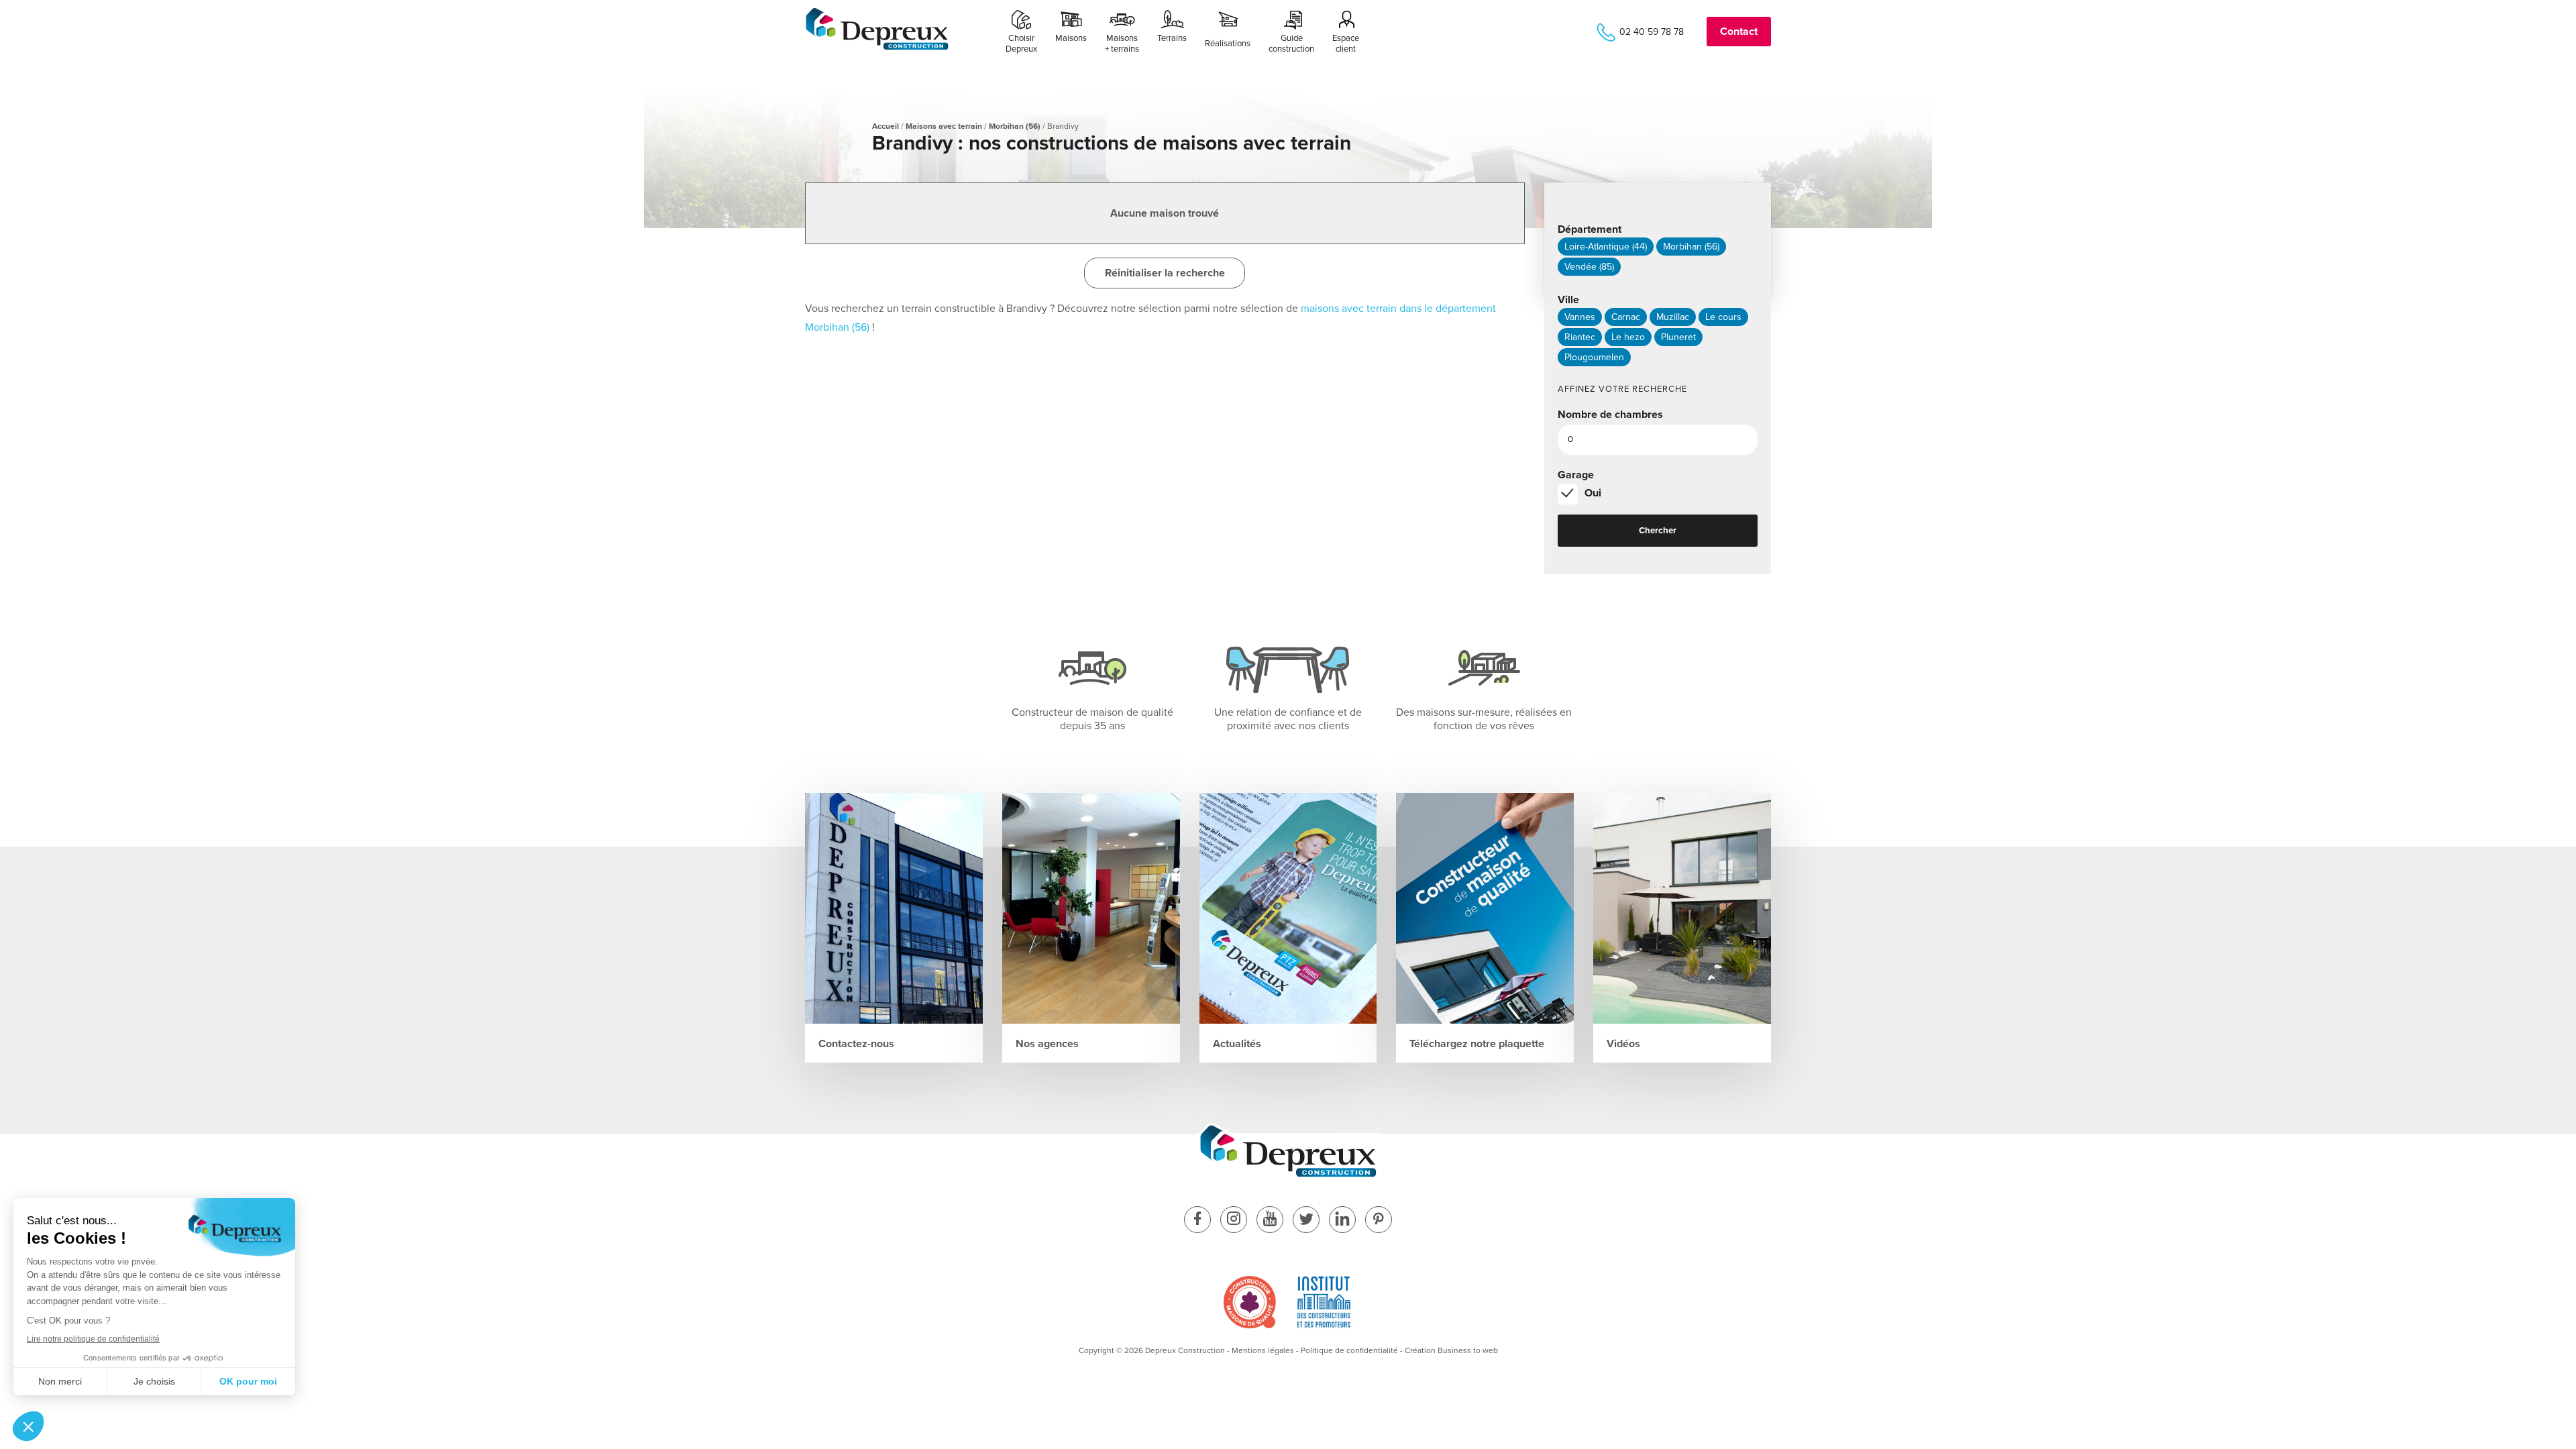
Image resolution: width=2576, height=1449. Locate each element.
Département (1590, 229)
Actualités (1237, 1044)
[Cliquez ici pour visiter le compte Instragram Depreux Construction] (1234, 1221)
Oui (1593, 493)
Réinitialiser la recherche (1165, 273)
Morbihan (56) (1015, 126)
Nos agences (1047, 1044)
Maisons (1071, 38)
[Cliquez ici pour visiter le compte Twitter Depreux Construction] (1306, 1221)
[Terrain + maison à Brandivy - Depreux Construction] (877, 48)
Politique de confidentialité (1349, 1350)
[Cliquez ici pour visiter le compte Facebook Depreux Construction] (1197, 1221)
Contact (1739, 32)
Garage (1576, 475)
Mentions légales (1263, 1350)
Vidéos (1623, 1044)
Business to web (1468, 1350)
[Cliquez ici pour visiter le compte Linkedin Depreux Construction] (1342, 1221)
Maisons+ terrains (1122, 44)
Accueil (885, 126)
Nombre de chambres (1610, 415)
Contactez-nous (856, 1044)
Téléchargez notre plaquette (1477, 1044)
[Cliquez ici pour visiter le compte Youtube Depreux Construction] (1270, 1221)
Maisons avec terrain (944, 126)
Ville (1568, 300)
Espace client (1346, 44)
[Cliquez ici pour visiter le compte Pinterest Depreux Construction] (1379, 1221)
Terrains (1172, 38)
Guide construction (1291, 44)
